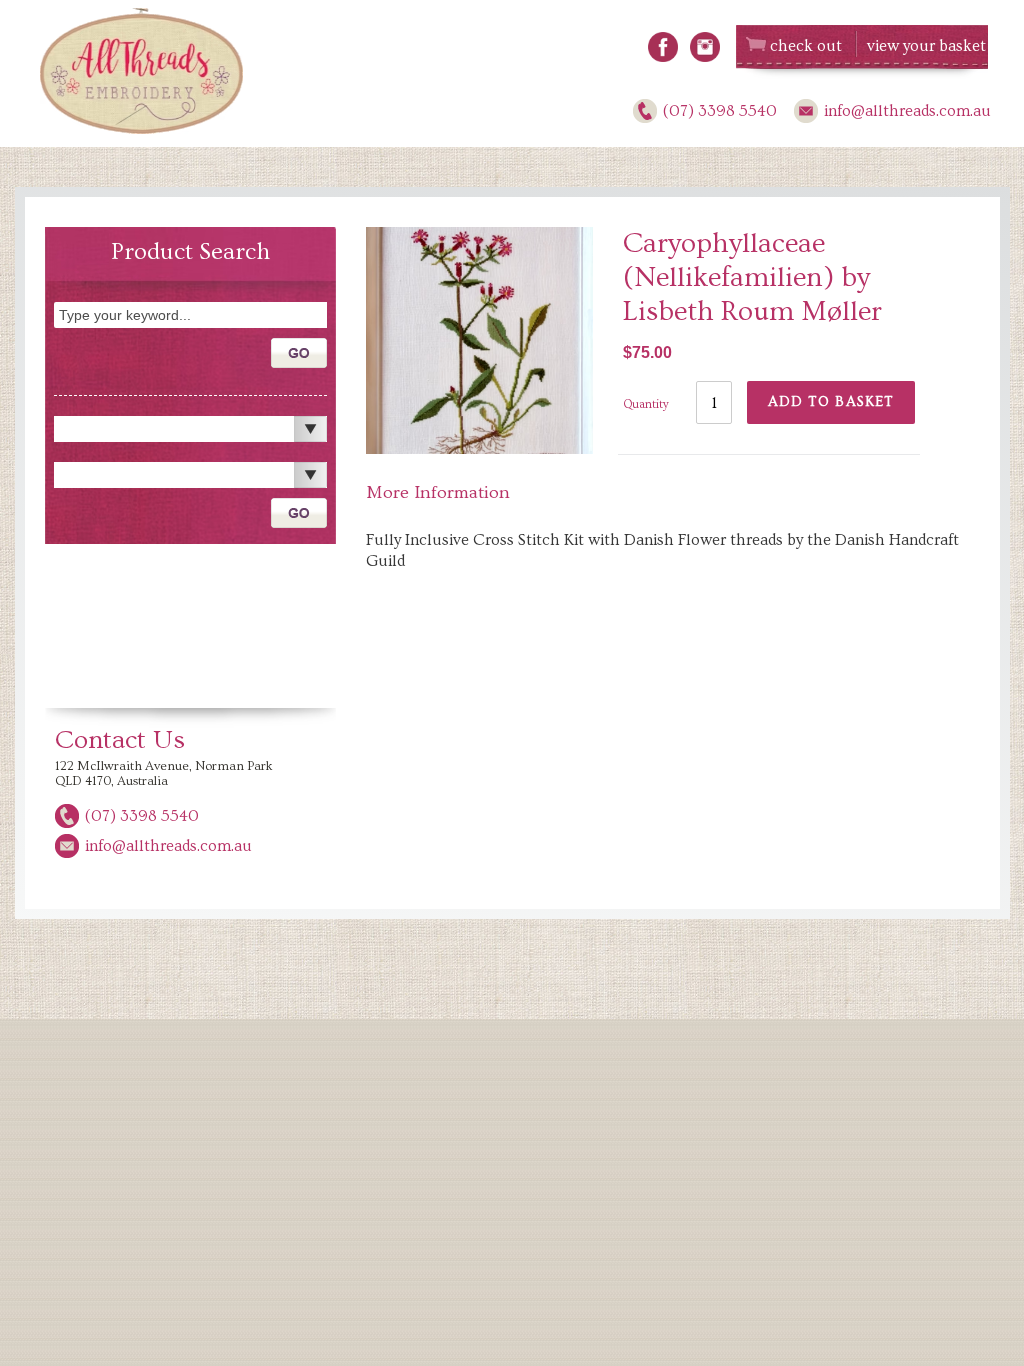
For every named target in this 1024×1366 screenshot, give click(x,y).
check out (806, 46)
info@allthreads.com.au (907, 111)
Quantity (646, 404)
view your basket (926, 46)
